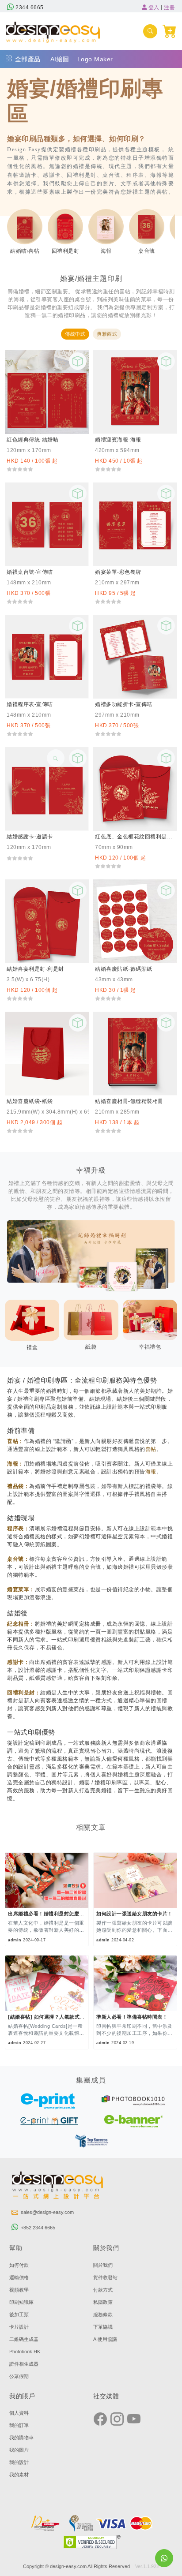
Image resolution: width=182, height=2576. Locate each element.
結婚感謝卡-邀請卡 (30, 837)
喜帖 (151, 1449)
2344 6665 (29, 7)
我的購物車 (21, 2438)
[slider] (20, 469)
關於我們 (103, 2265)
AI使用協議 (105, 2339)
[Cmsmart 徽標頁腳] (58, 2187)
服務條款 (103, 2314)
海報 (151, 1472)
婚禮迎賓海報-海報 (118, 440)
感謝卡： (18, 1662)
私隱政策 (103, 2302)
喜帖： (15, 1441)
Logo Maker (95, 59)
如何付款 (19, 2265)
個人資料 (19, 2413)
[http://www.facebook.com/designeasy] (100, 2419)
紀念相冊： (21, 1624)
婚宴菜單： (21, 1589)
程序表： (18, 1529)
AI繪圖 (60, 59)
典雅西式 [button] (107, 334)
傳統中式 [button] (75, 334)
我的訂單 (19, 2425)
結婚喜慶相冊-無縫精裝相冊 (129, 1101)
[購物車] (170, 31)
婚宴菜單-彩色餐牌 (118, 572)
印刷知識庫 (21, 2302)
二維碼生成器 (24, 2339)
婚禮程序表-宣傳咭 (30, 704)
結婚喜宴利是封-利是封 (35, 969)
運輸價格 (19, 2277)
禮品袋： (18, 1486)
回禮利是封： (24, 1693)
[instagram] (117, 2419)
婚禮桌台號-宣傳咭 (30, 572)
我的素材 (19, 2475)
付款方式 (103, 2290)
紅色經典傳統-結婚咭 (32, 440)
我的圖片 (19, 2450)
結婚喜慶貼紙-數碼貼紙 (124, 969)
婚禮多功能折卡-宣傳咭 (124, 704)
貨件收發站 (105, 2277)
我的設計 (19, 2462)
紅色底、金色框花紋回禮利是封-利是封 (135, 837)
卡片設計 (19, 2327)
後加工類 (19, 2314)
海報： (15, 1464)
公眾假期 (19, 2376)
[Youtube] (134, 2419)
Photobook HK (25, 2352)
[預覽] (78, 361)
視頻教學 (19, 2290)
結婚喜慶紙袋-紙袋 (30, 1101)
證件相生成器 (24, 2364)
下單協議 (103, 2327)
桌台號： (18, 1559)
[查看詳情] (56, 758)
